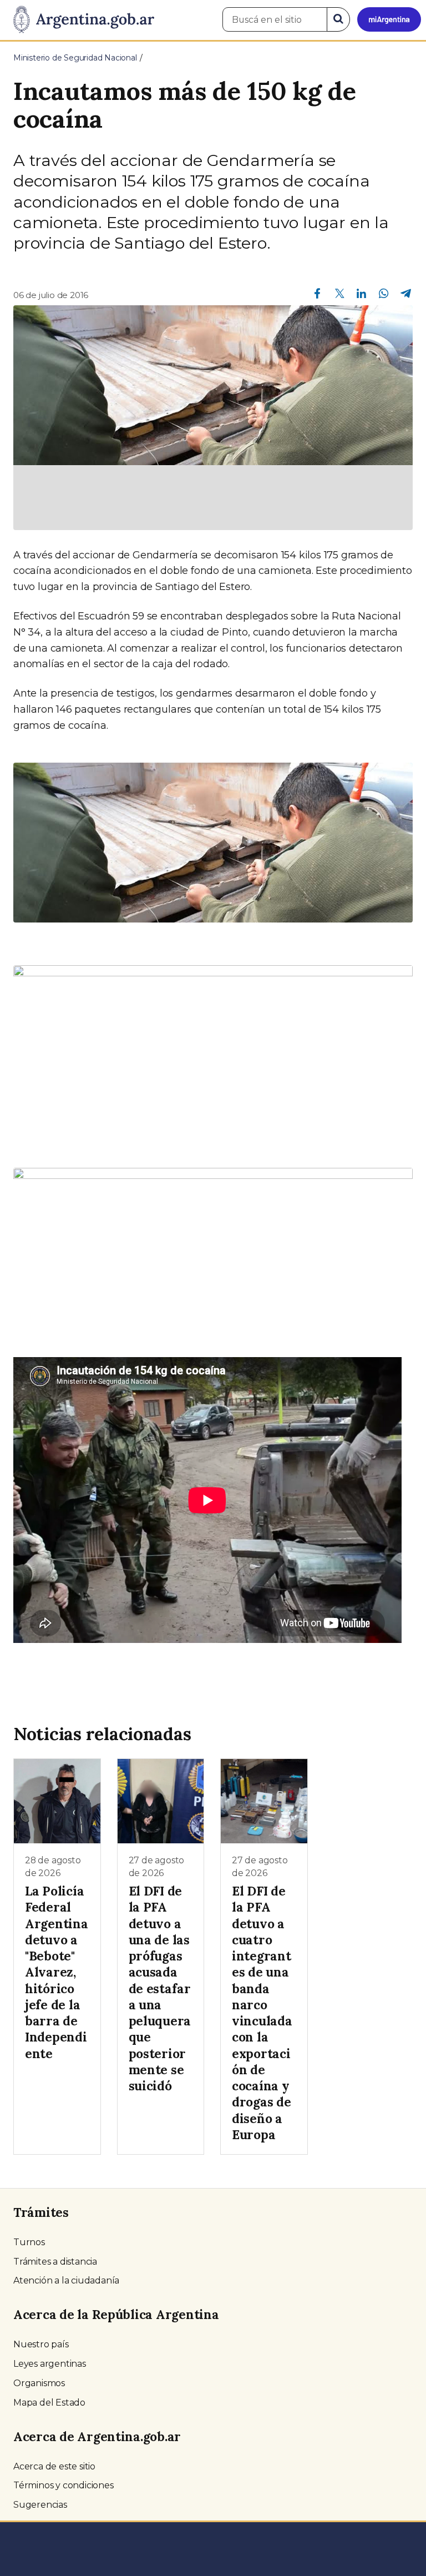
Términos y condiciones (64, 2485)
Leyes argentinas (50, 2364)
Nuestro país (41, 2344)
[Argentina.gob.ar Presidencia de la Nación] (80, 20)
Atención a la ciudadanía (66, 2280)
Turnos (29, 2242)
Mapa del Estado (49, 2403)
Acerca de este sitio (54, 2466)
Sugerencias (40, 2505)
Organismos (39, 2383)
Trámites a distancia (55, 2262)
